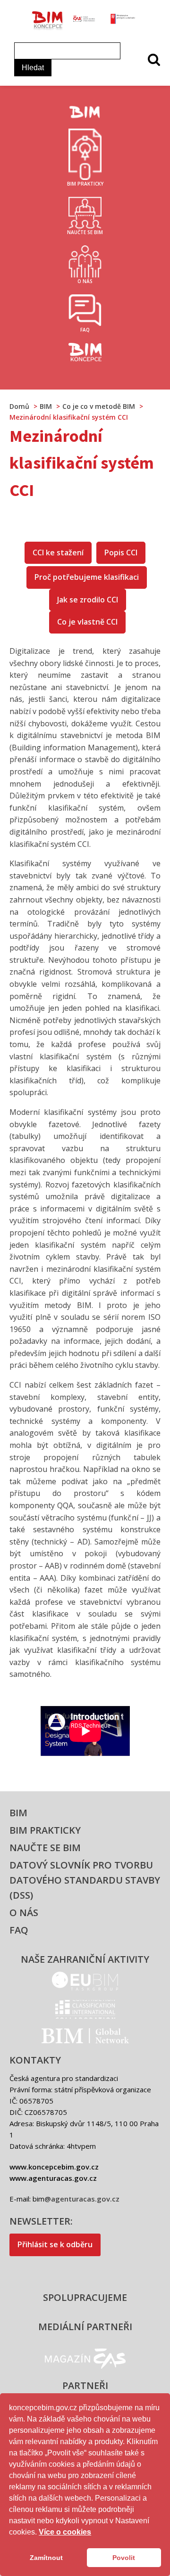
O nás (24, 1913)
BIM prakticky (45, 1830)
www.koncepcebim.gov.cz (54, 2167)
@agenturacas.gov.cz (82, 2199)
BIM (18, 1813)
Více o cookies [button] (65, 2532)
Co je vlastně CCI (87, 622)
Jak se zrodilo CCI (88, 600)
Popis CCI (121, 553)
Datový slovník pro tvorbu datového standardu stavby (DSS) (85, 1880)
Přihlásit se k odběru (55, 2244)
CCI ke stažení (58, 553)
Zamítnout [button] (46, 2558)
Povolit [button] (124, 2558)
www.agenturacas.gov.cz (53, 2178)
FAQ (19, 1930)
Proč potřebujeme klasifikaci (87, 577)
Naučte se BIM (45, 1848)
